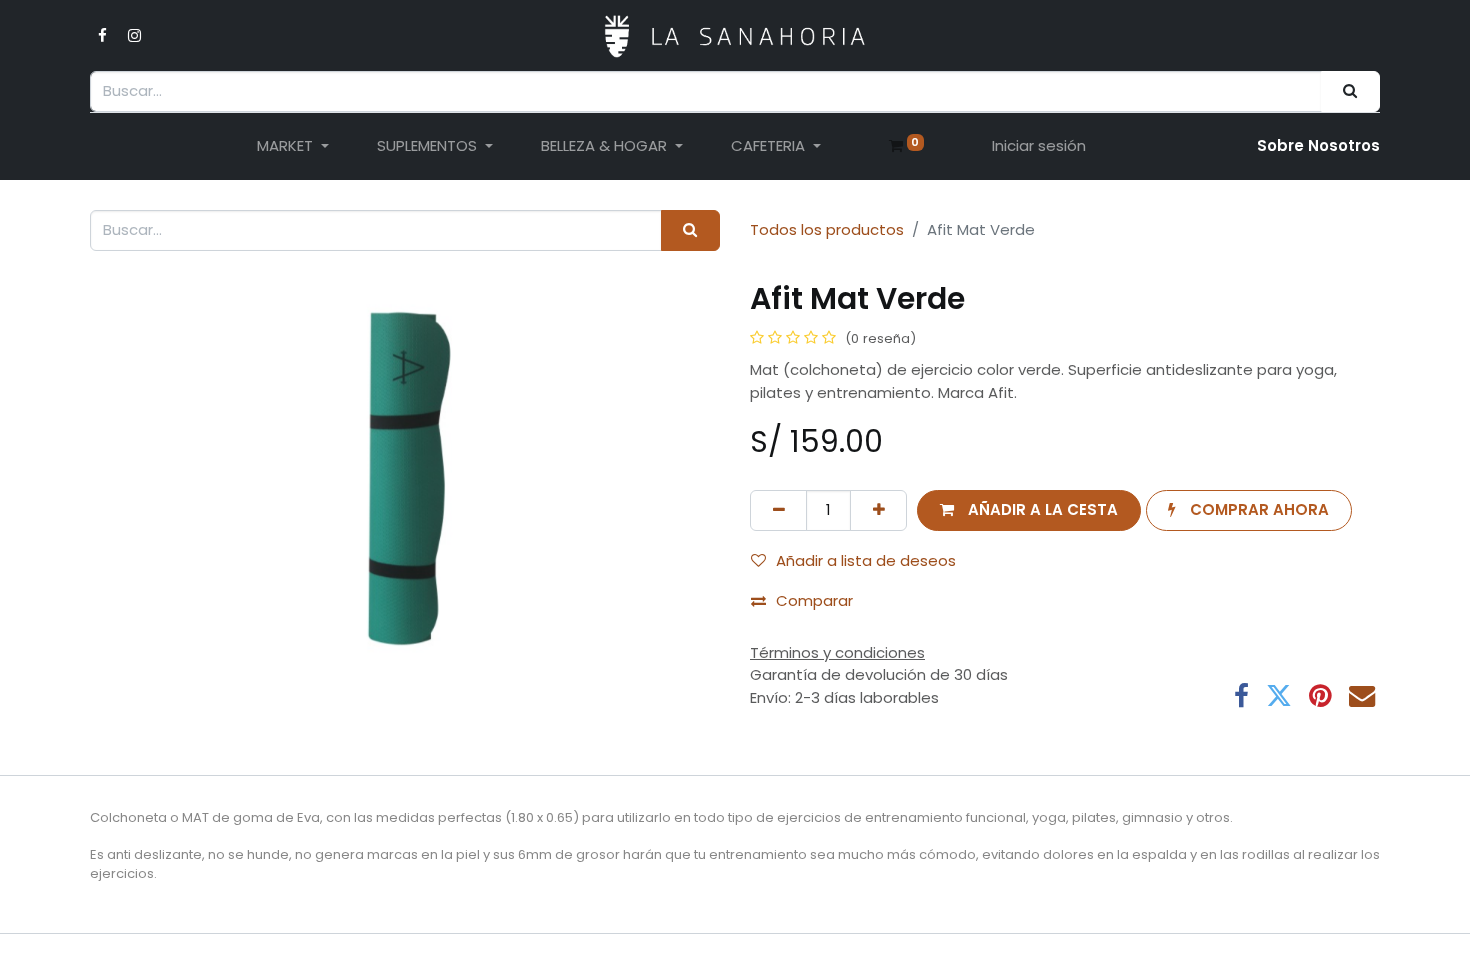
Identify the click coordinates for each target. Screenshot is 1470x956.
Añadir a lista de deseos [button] (866, 560)
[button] (1028, 510)
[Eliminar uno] (778, 510)
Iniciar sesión (1039, 145)
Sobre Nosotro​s (1318, 145)
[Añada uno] (878, 510)
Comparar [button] (814, 600)
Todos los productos (827, 229)
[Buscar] (1350, 91)
